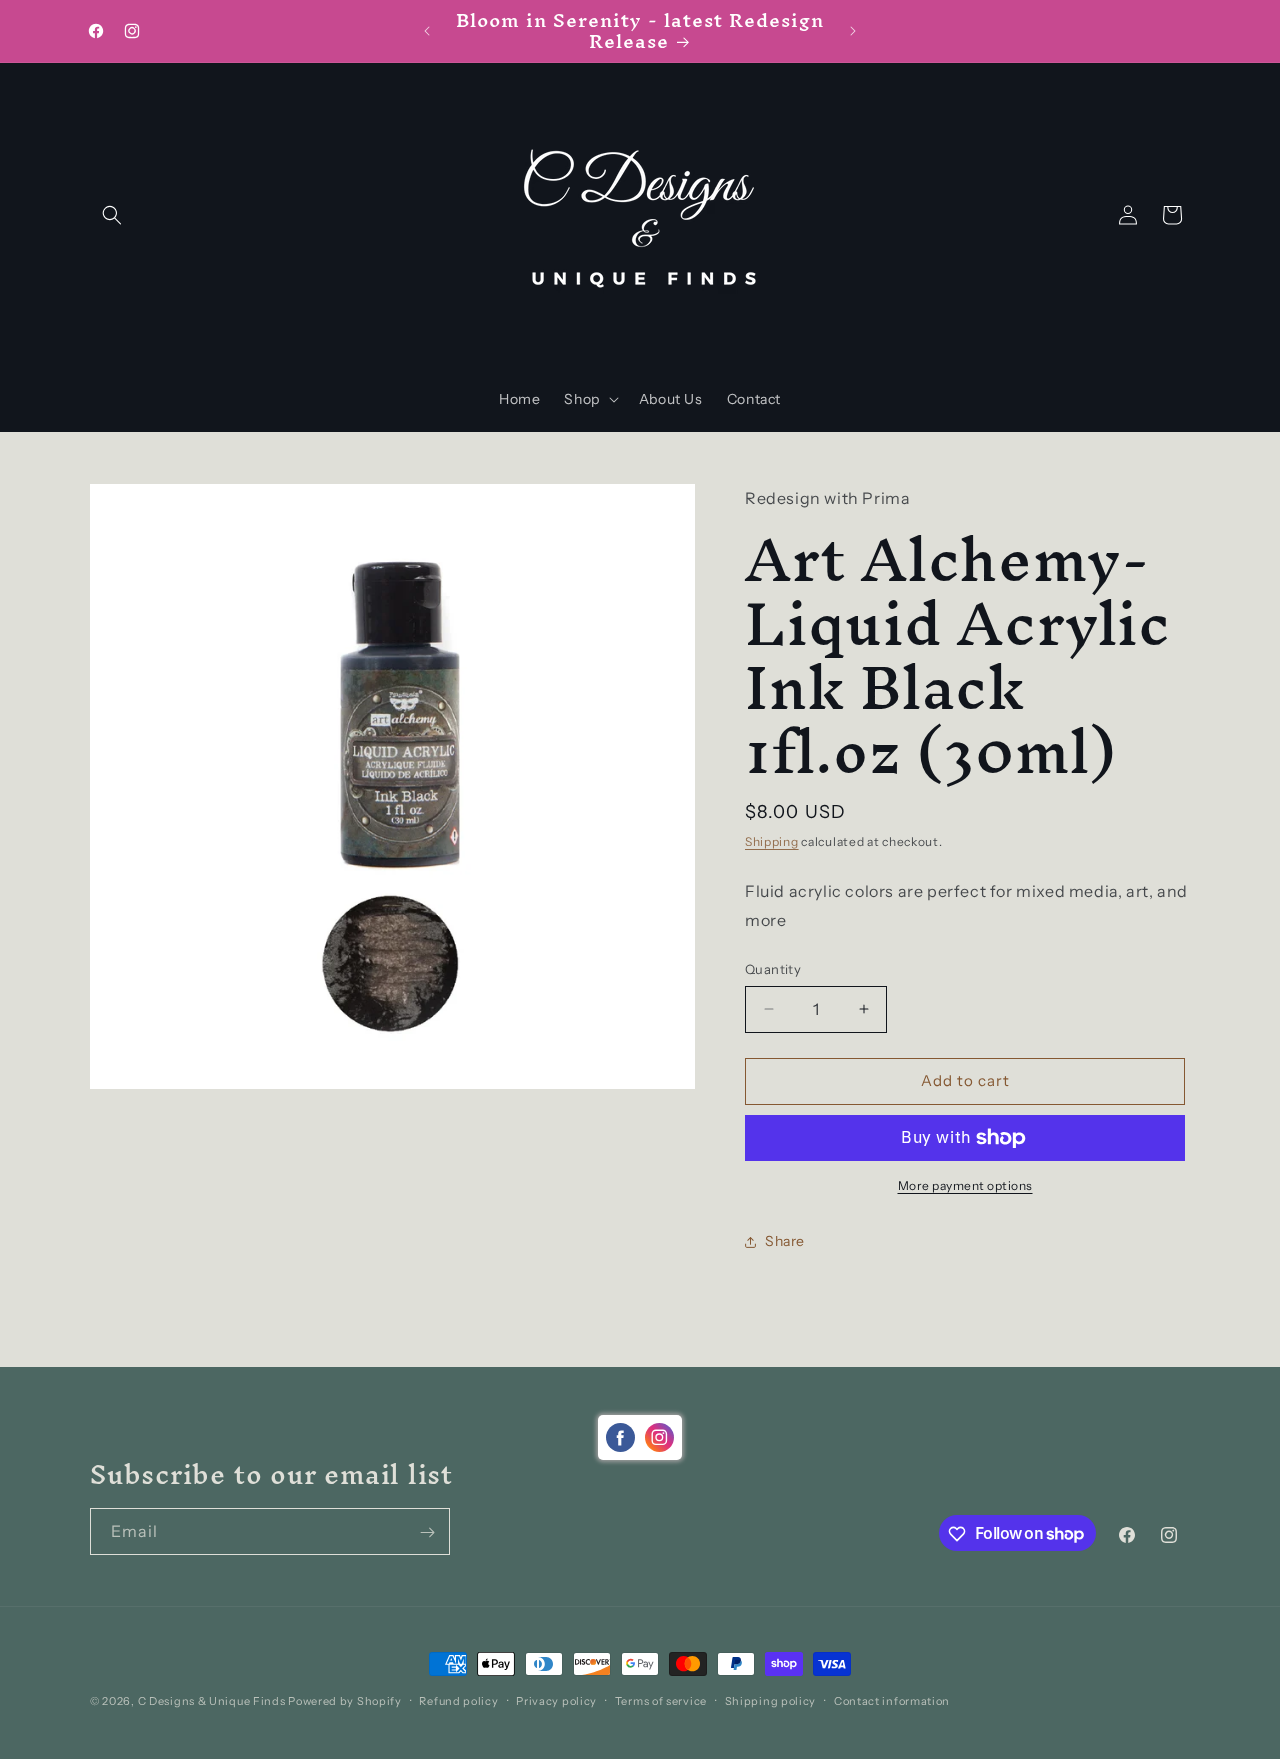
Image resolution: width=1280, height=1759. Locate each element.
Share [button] (785, 1241)
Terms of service (661, 1700)
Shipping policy (771, 1700)
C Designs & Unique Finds (212, 1701)
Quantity (773, 969)
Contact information (892, 1700)
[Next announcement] (853, 31)
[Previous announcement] (427, 31)
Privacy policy (556, 1700)
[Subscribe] (427, 1532)
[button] (112, 215)
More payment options (965, 1185)
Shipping (772, 841)
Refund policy (458, 1700)
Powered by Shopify (345, 1701)
